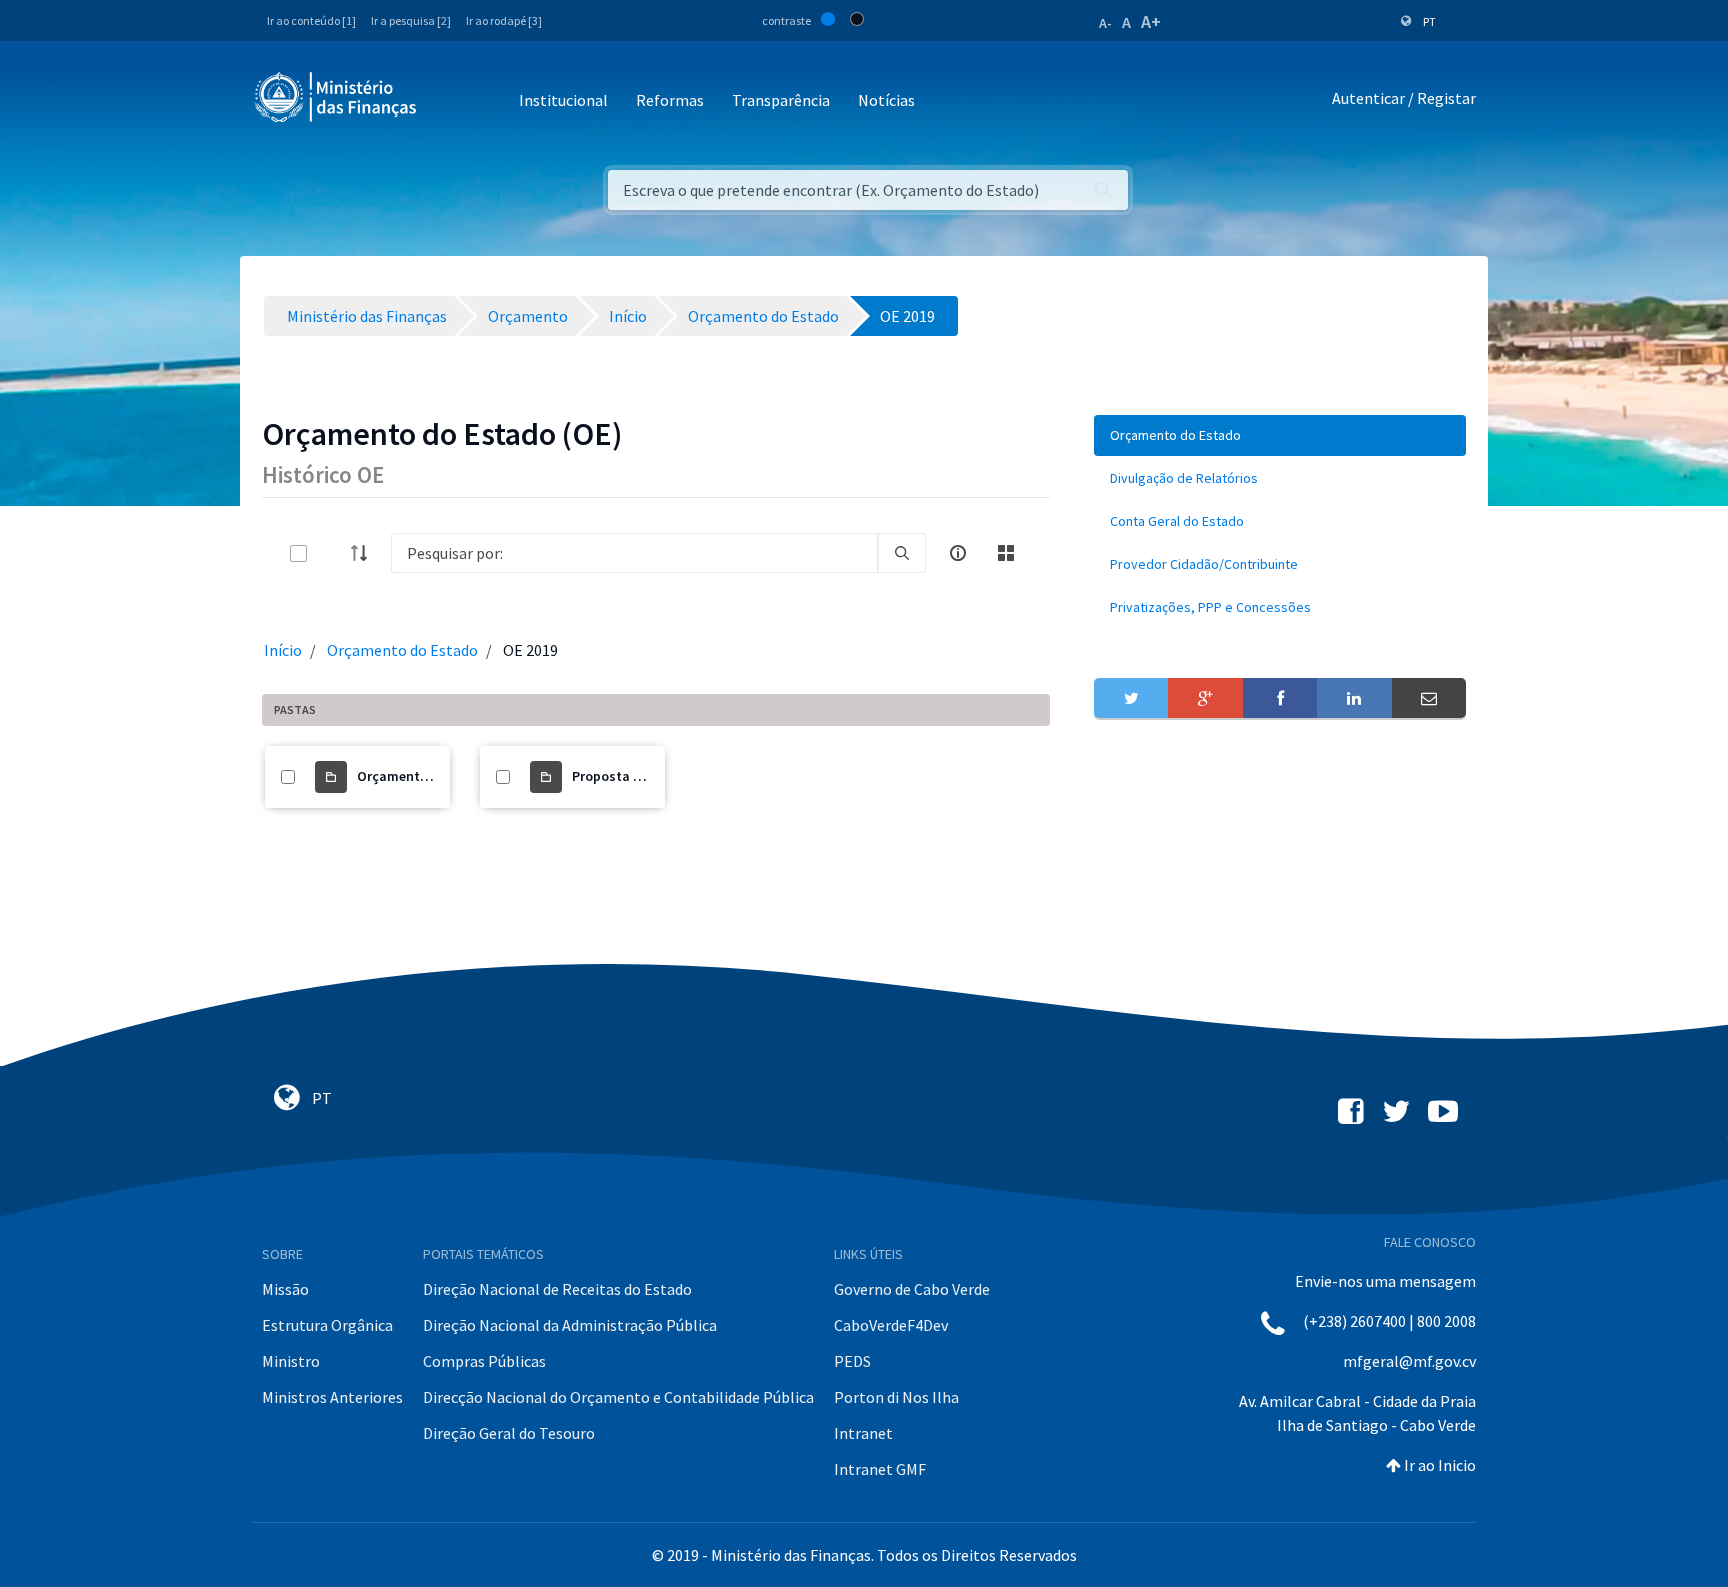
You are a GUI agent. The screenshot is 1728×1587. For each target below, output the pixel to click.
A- (1105, 23)
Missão (285, 1289)
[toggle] (331, 553)
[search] (902, 553)
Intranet (863, 1433)
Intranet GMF (880, 1469)
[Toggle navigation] (448, 101)
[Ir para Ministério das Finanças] (337, 97)
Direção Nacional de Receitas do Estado (557, 1289)
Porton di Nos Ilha (896, 1397)
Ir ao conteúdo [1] (311, 20)
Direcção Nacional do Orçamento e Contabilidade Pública (618, 1397)
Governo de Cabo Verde (912, 1289)
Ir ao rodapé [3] (504, 20)
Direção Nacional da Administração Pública (570, 1325)
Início (283, 650)
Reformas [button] (670, 100)
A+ (1151, 21)
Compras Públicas (484, 1361)
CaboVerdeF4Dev (891, 1325)
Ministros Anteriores (332, 1397)
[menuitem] (1280, 435)
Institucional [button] (563, 100)
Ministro (291, 1361)
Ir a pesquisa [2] (411, 20)
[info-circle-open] (958, 553)
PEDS (852, 1361)
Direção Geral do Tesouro (509, 1433)
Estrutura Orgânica (327, 1325)
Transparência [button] (781, 100)
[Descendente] (365, 553)
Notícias (886, 100)
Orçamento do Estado (402, 650)
